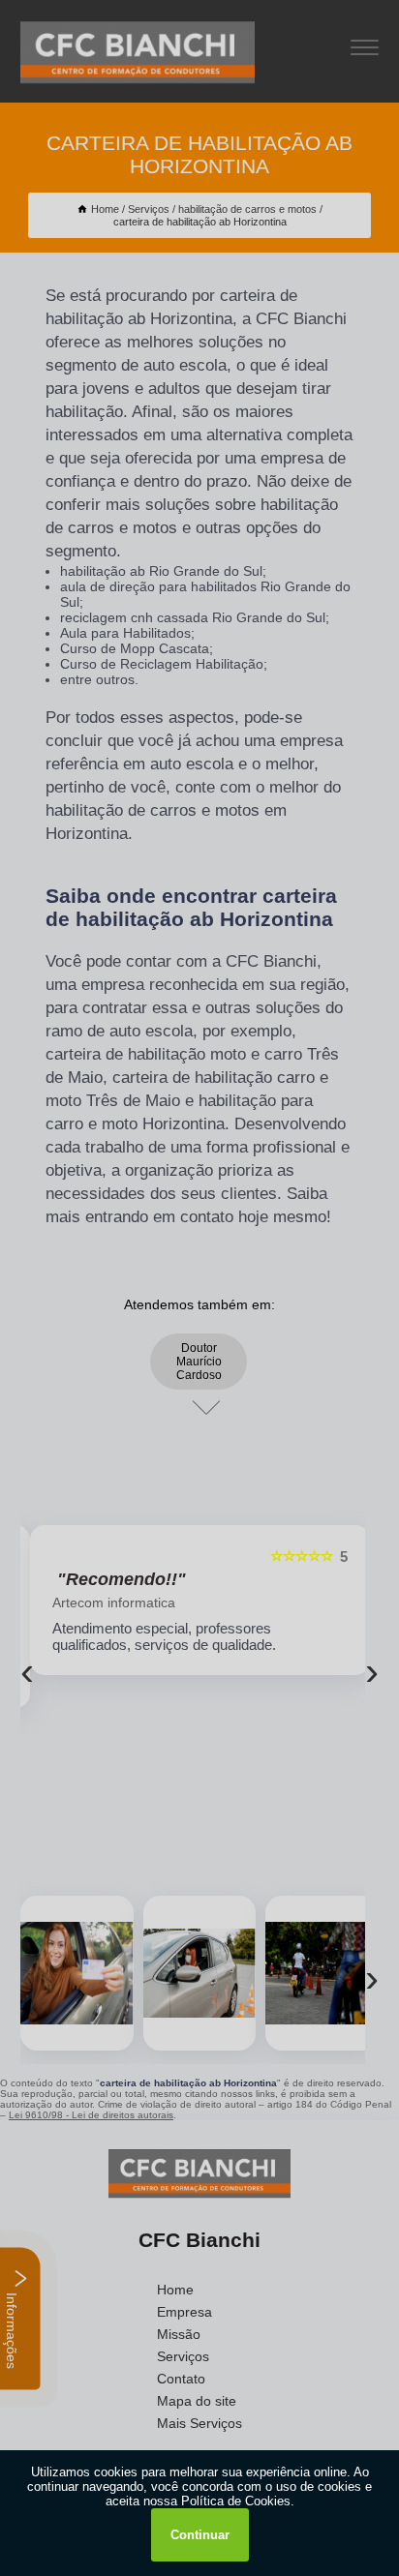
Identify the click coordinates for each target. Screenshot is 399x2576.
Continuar (200, 2535)
